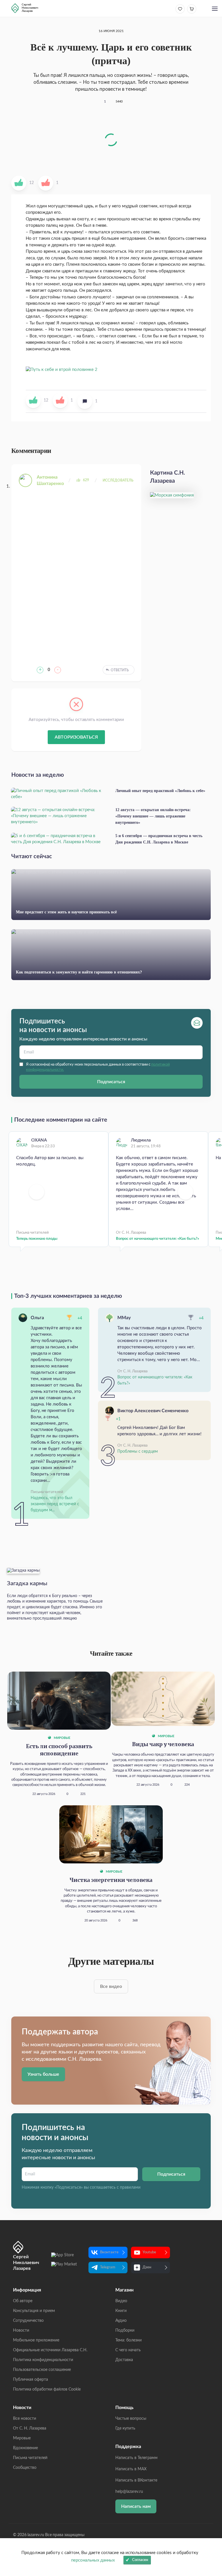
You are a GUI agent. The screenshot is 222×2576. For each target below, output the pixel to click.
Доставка (124, 2360)
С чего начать (128, 2350)
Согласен (140, 2560)
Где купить (125, 2428)
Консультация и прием (34, 2311)
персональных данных (93, 2560)
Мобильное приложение (36, 2340)
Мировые (62, 1738)
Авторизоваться (76, 737)
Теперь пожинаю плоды (37, 1239)
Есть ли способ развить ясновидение (59, 1750)
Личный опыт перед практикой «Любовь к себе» (160, 791)
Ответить (120, 670)
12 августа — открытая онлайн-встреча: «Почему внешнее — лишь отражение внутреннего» (153, 816)
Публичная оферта (30, 2380)
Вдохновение (25, 2448)
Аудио (121, 2321)
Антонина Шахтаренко (50, 480)
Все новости (25, 2419)
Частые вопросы (131, 2419)
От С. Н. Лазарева (30, 2428)
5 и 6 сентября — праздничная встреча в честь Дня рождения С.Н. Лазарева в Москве (159, 839)
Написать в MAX (131, 2469)
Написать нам (136, 2506)
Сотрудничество (28, 2321)
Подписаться (111, 1082)
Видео (121, 2301)
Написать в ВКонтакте (136, 2480)
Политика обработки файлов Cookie (47, 2389)
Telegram (108, 2267)
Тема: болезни (128, 2340)
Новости (21, 2330)
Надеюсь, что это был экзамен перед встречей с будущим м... (55, 1504)
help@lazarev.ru (129, 2492)
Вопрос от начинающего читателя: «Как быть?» (158, 1239)
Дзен (147, 2267)
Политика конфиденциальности (43, 2360)
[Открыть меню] (215, 9)
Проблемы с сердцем (138, 1451)
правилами (130, 2187)
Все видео (111, 1986)
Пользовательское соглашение (42, 2370)
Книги (121, 2311)
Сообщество (25, 2468)
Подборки (125, 2330)
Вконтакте (109, 2252)
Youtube (149, 2252)
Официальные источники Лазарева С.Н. (50, 2350)
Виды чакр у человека (163, 1745)
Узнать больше (43, 2074)
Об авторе (23, 2301)
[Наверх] (212, 2515)
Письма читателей (30, 2458)
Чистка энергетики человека (111, 1880)
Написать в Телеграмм (136, 2458)
